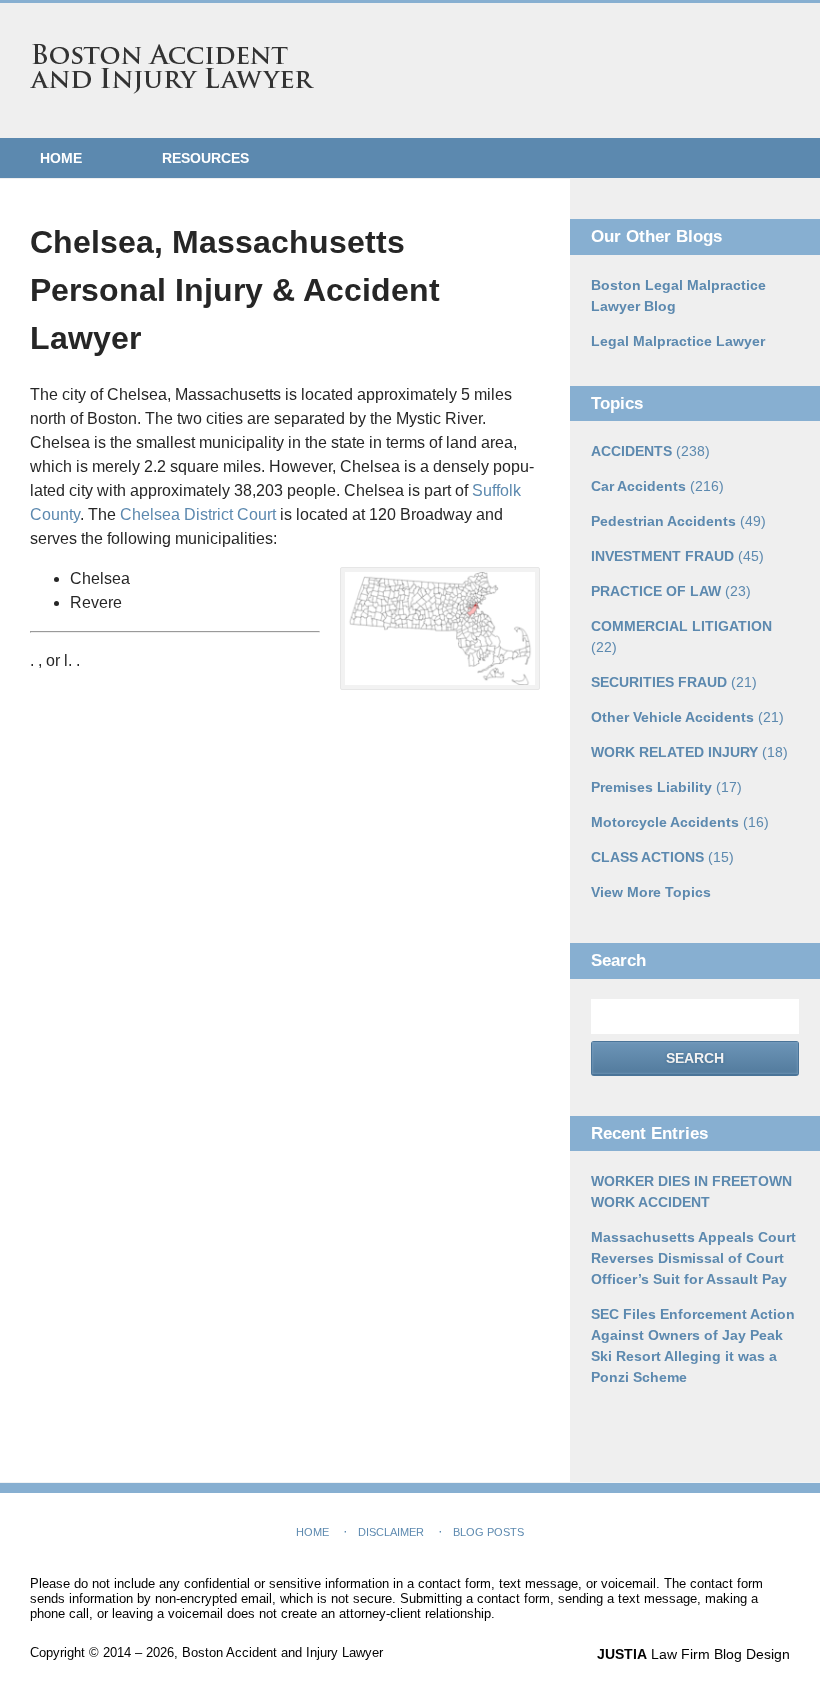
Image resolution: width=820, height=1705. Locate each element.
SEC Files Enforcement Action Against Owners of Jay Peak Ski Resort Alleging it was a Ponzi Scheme (693, 1345)
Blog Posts (488, 1532)
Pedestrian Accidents (678, 521)
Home (61, 158)
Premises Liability (666, 787)
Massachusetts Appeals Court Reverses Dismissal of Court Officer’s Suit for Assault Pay (693, 1258)
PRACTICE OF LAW (671, 591)
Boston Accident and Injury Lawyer (172, 69)
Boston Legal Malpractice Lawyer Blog (678, 295)
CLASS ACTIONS (662, 857)
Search (695, 1058)
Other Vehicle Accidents (687, 717)
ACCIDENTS (650, 451)
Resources (205, 158)
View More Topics (651, 892)
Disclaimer (391, 1532)
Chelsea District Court (198, 514)
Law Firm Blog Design (693, 1654)
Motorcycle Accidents (680, 822)
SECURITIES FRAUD (674, 682)
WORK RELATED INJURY (689, 752)
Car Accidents (657, 486)
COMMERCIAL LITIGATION (681, 636)
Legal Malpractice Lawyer (678, 341)
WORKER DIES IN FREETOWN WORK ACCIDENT (691, 1191)
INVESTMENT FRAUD (677, 556)
